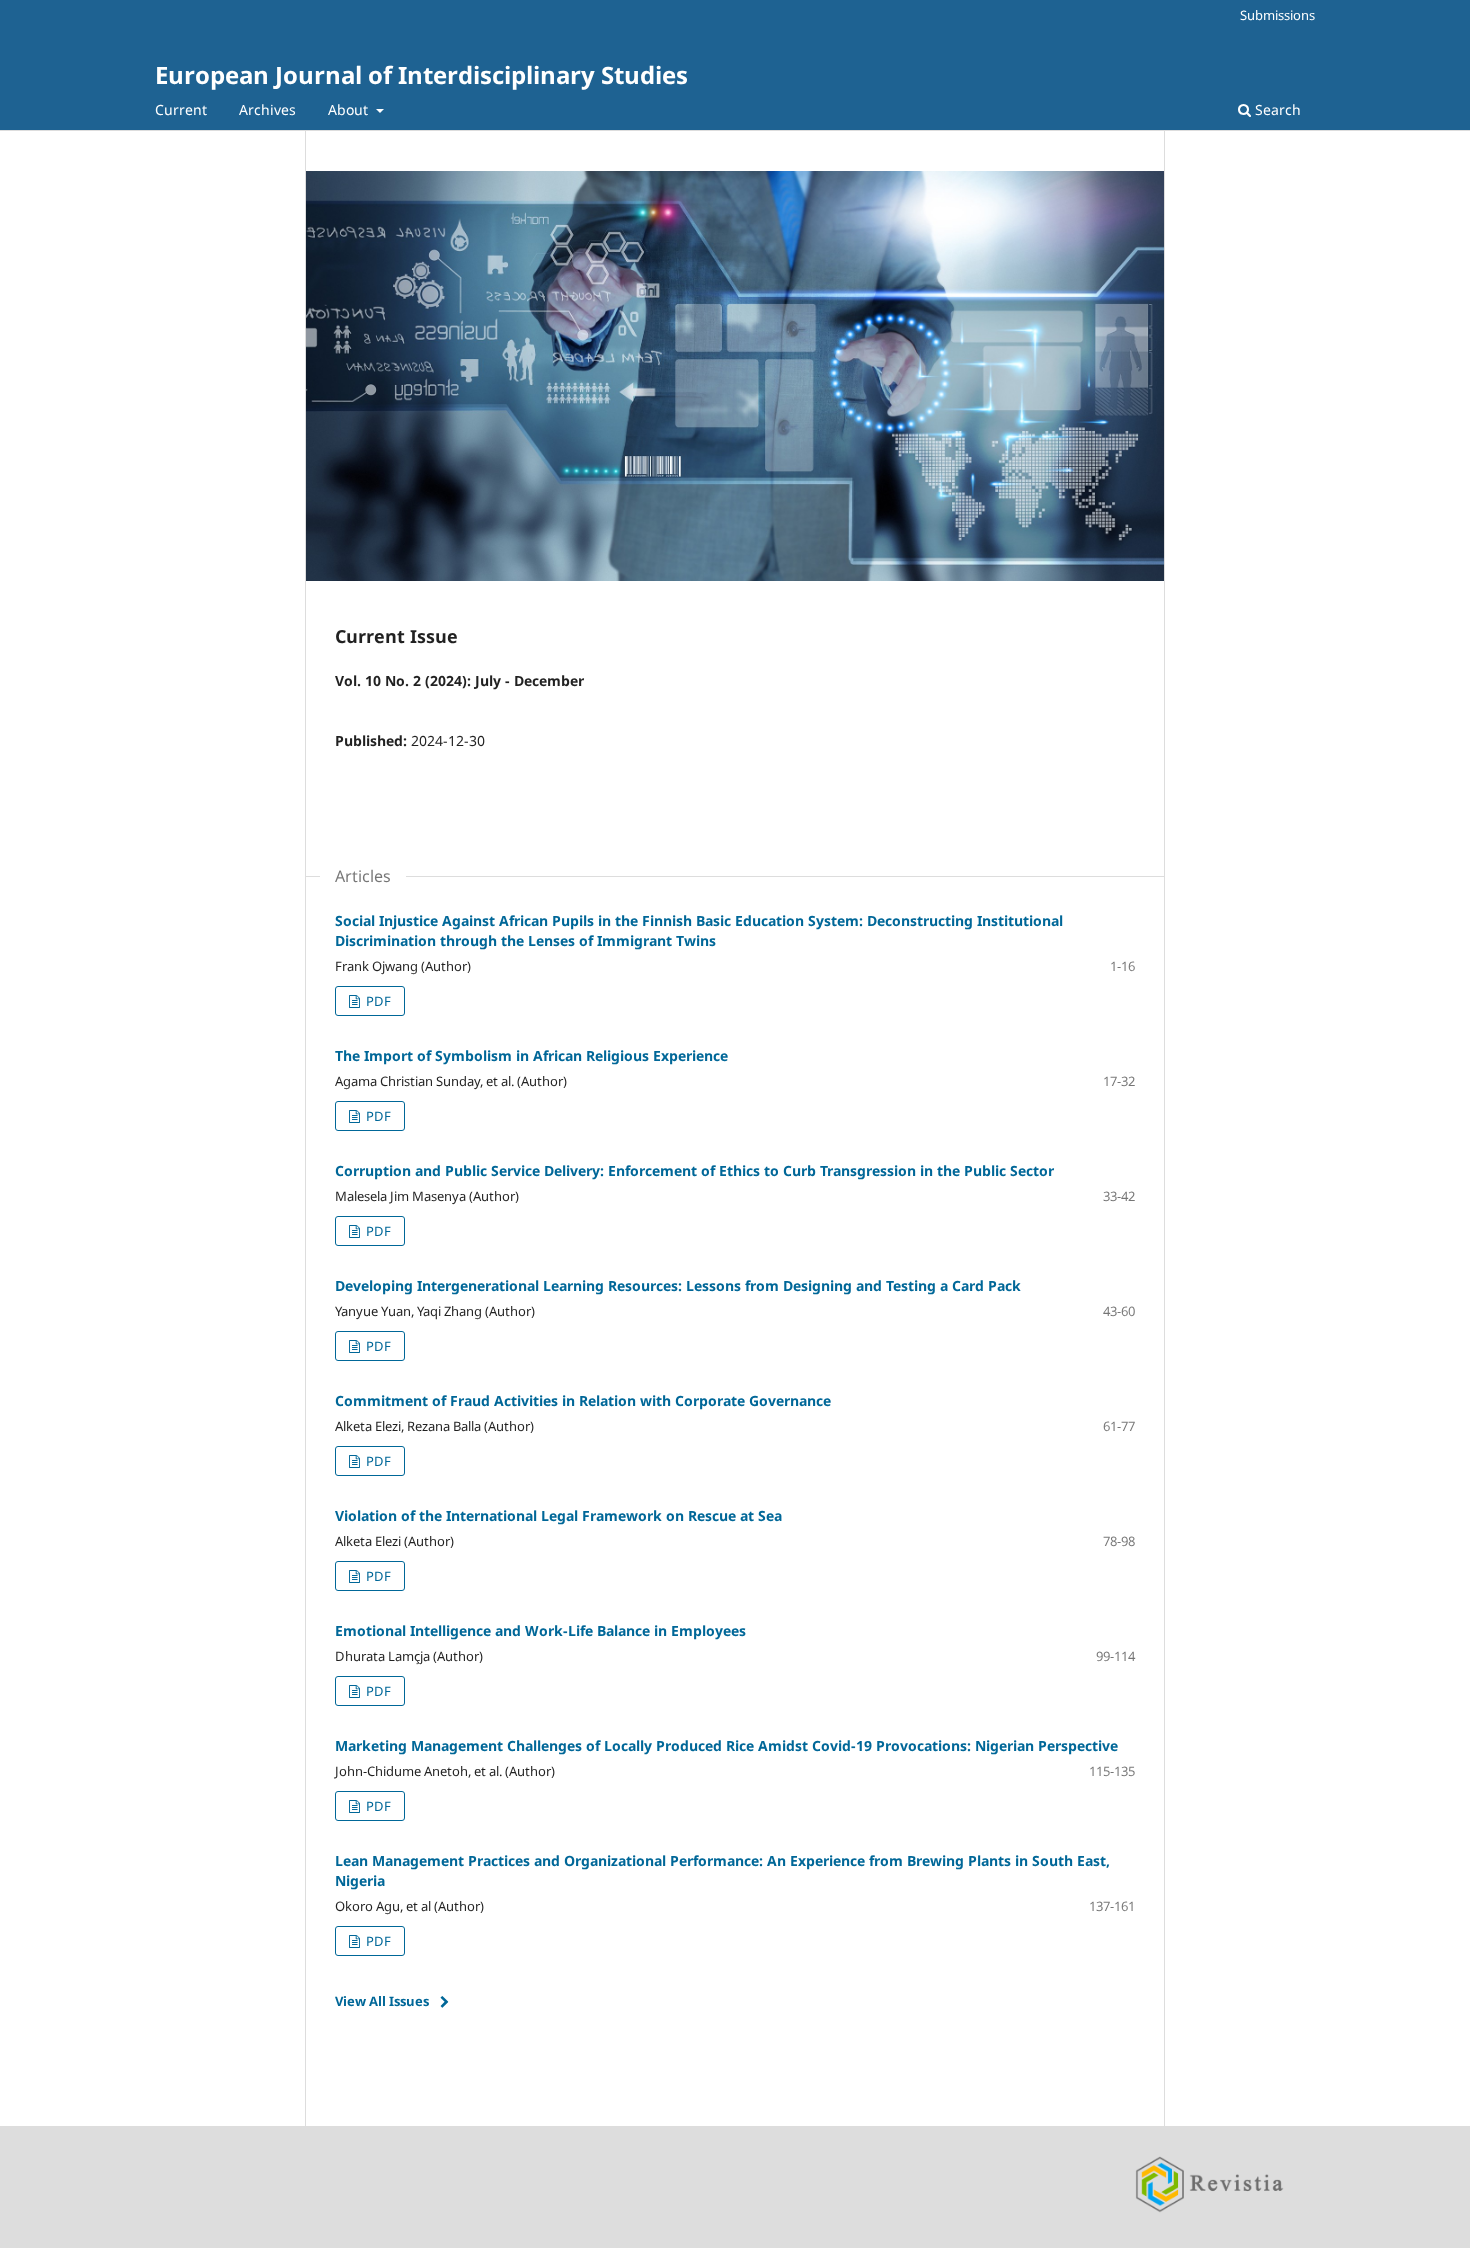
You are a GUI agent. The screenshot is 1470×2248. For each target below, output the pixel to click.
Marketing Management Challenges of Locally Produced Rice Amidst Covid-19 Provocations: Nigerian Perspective (726, 1745)
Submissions (1277, 15)
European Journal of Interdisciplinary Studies (421, 74)
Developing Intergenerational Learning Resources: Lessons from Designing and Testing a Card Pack (678, 1285)
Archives (267, 109)
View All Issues (382, 2001)
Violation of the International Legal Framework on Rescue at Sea (558, 1515)
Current (181, 109)
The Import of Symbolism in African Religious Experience (531, 1055)
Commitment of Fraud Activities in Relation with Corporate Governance (583, 1400)
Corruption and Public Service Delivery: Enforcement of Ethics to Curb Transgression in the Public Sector (694, 1170)
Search (1276, 109)
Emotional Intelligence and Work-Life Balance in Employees (540, 1630)
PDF (377, 1001)
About (350, 109)
